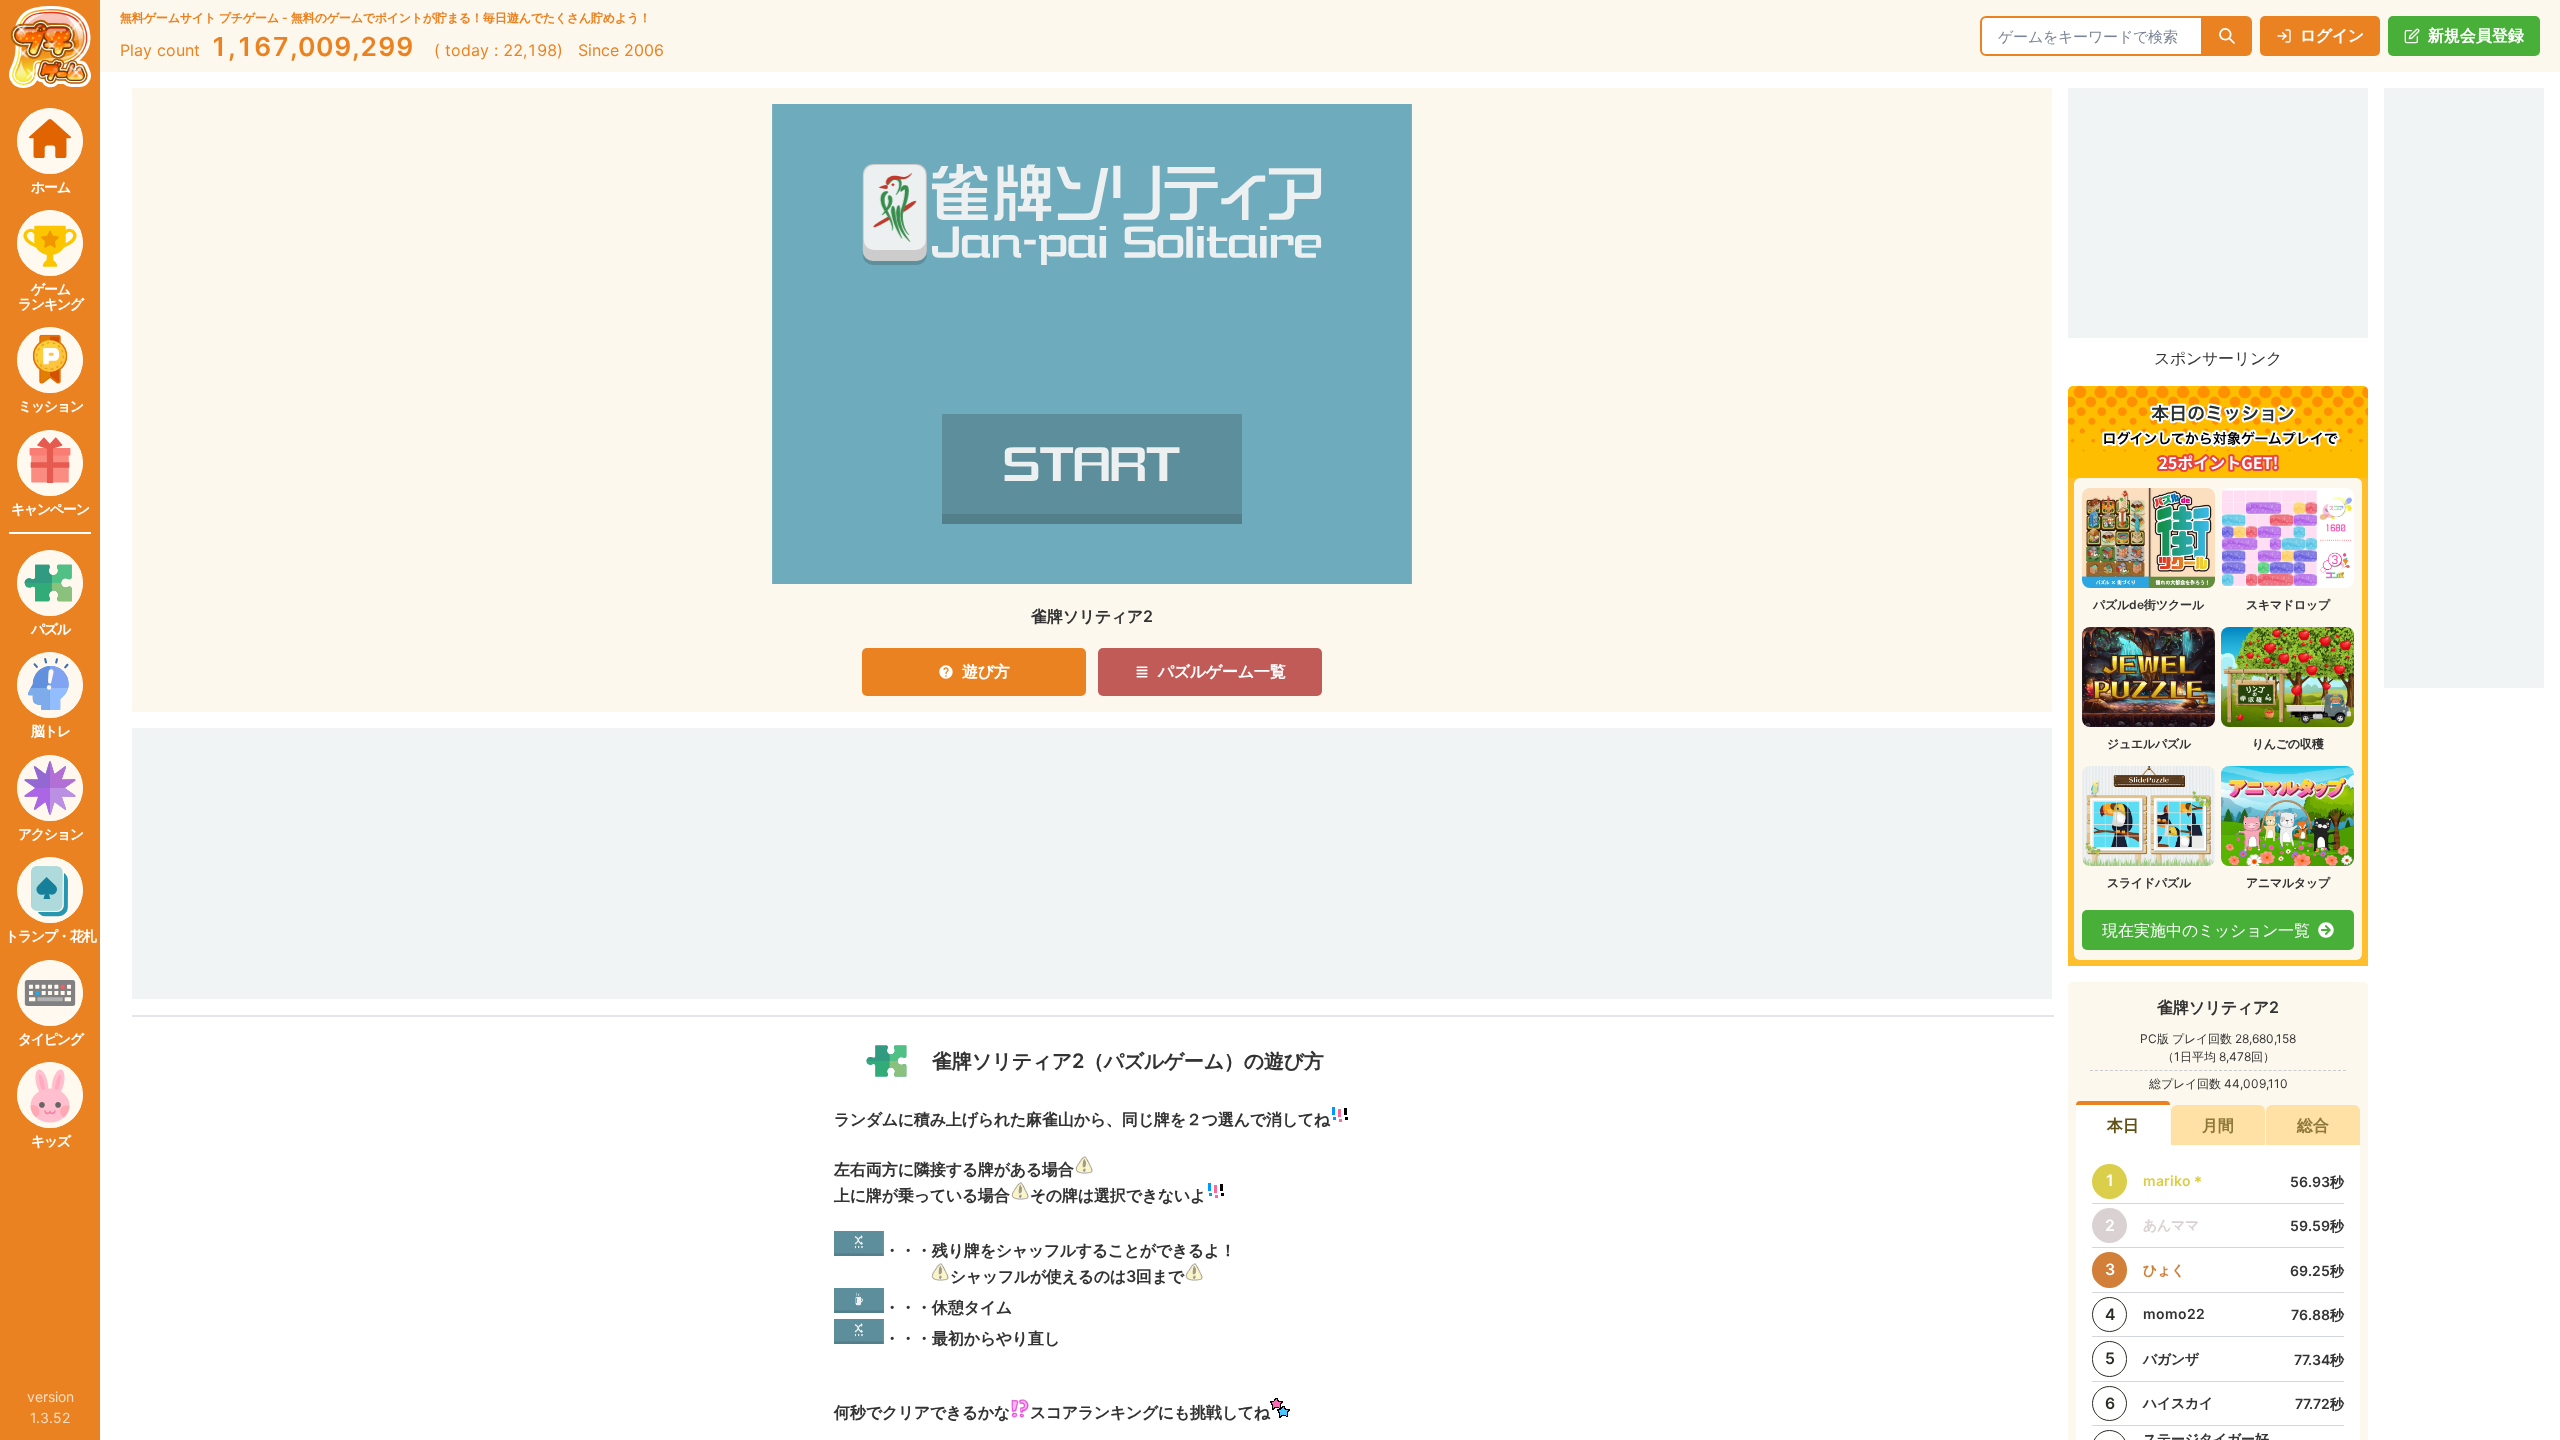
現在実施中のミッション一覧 (2206, 930)
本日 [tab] (2123, 1125)
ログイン (2332, 35)
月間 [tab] (2218, 1125)
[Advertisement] (862, 836)
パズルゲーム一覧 (1222, 671)
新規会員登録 (2476, 35)
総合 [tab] (2313, 1125)
